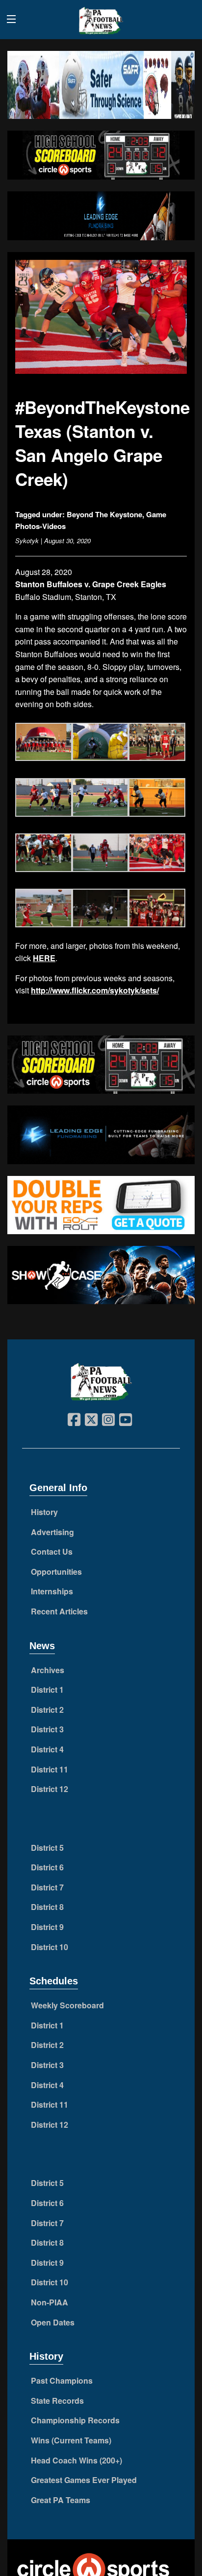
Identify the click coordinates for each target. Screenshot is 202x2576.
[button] (44, 743)
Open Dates (53, 2322)
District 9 (47, 1927)
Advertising (52, 1532)
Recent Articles (59, 1611)
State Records (57, 2401)
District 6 (47, 1867)
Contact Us (52, 1552)
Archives (48, 1670)
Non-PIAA (50, 2302)
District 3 (47, 1729)
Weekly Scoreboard (67, 2005)
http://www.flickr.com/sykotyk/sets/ (95, 990)
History (44, 1512)
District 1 (47, 1690)
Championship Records (75, 2420)
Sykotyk (27, 540)
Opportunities (56, 1572)
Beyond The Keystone (104, 514)
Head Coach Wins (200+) (76, 2460)
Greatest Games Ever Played (84, 2480)
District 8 (47, 1907)
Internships (52, 1591)
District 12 (50, 1789)
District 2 (47, 1710)
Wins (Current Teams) (71, 2440)
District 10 (50, 1947)
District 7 (47, 1887)
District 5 (47, 1848)
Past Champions (62, 2380)
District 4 (47, 1749)
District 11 (50, 1769)
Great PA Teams (61, 2500)
